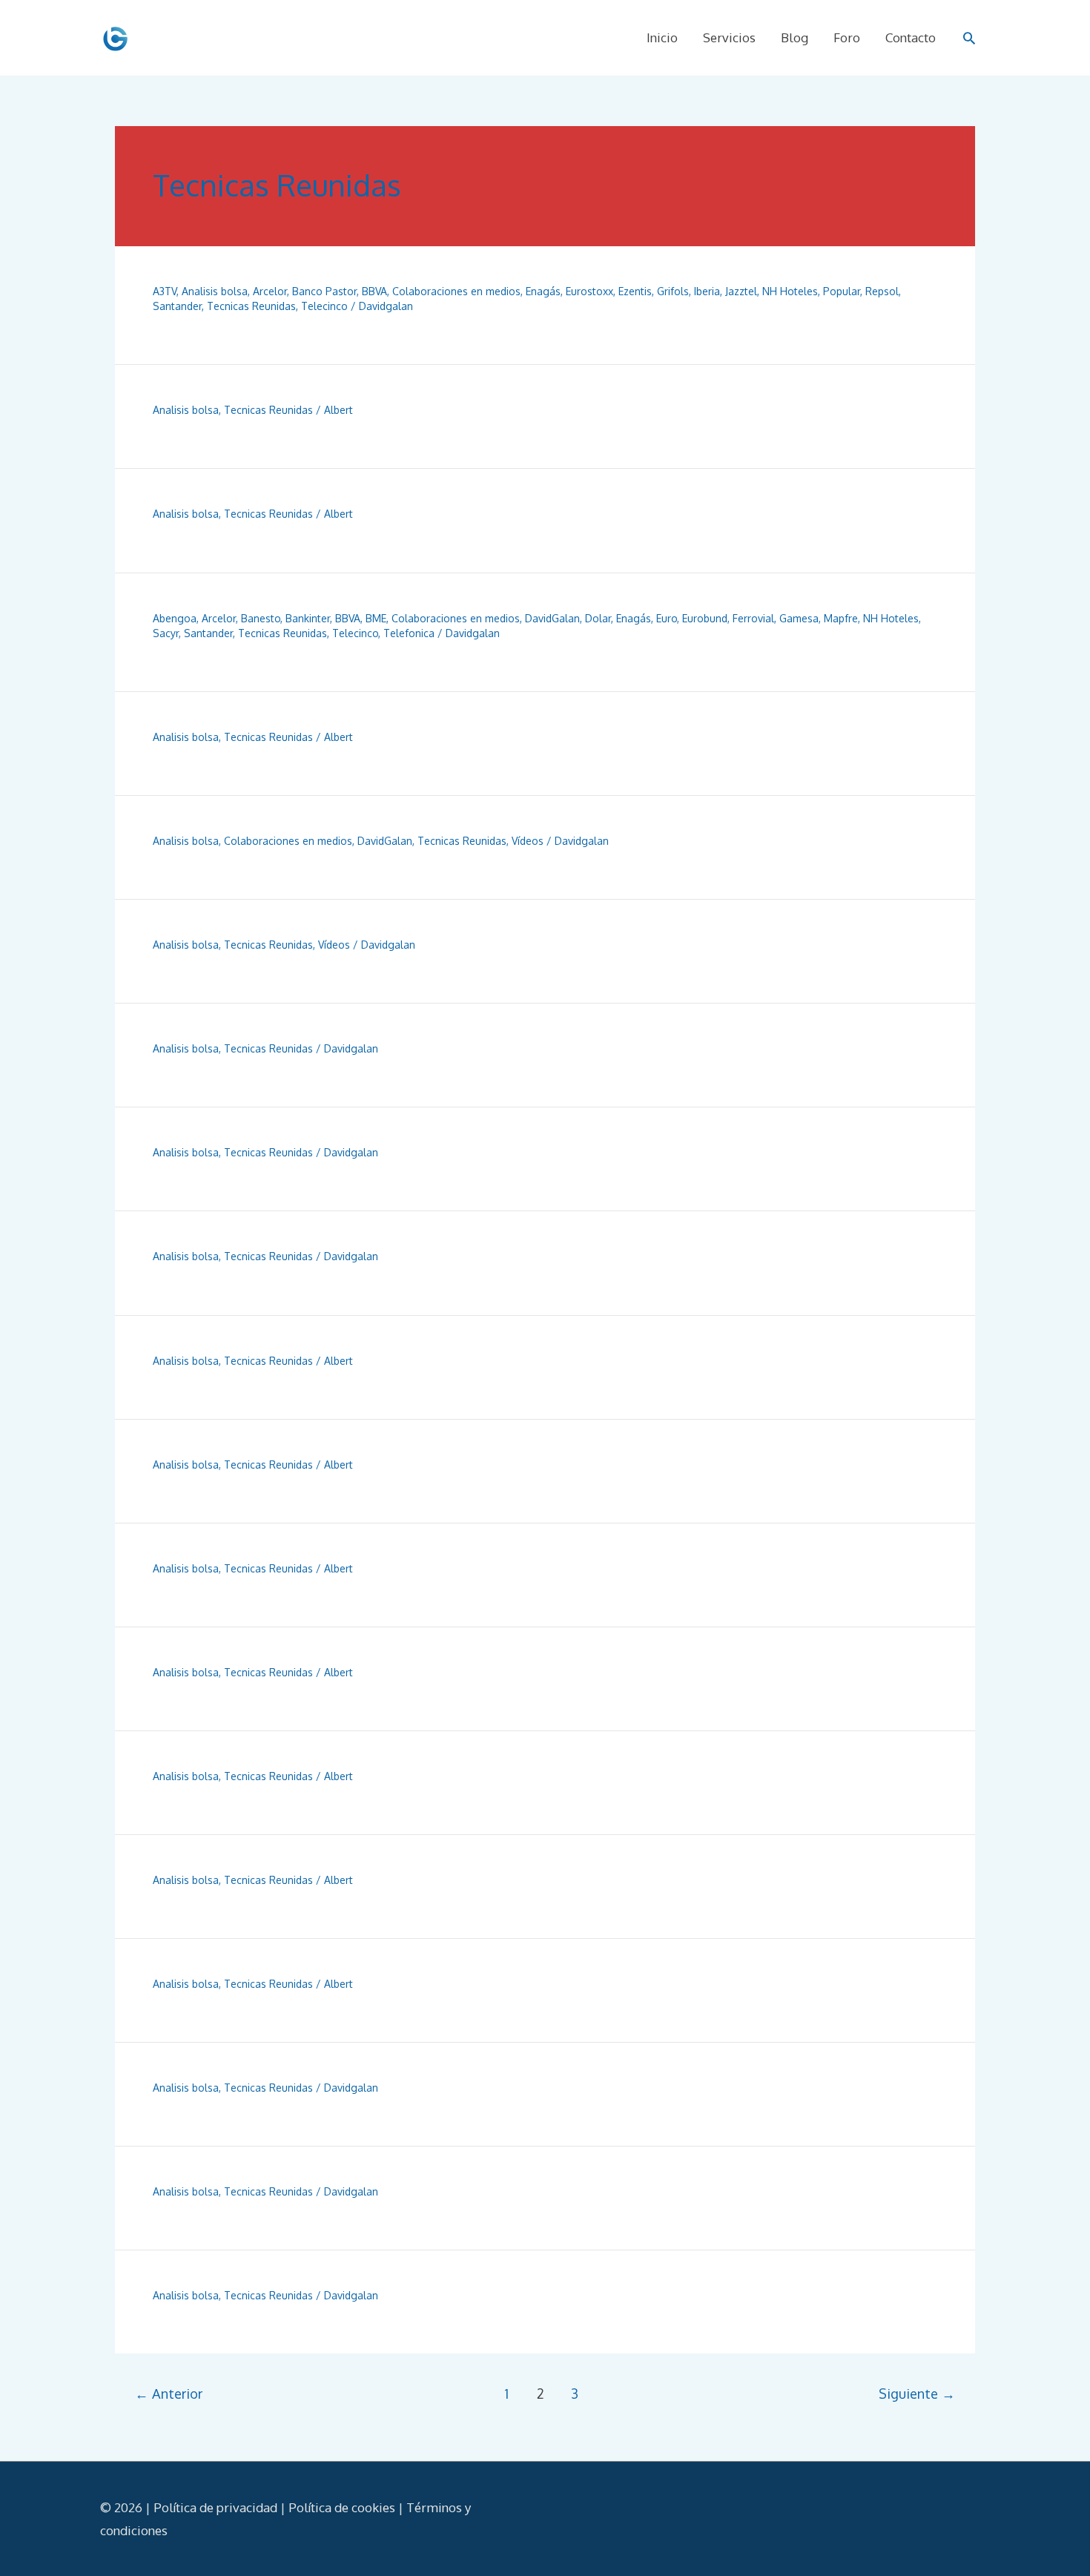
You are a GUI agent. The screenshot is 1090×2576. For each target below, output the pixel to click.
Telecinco (324, 306)
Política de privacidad (215, 2507)
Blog (795, 37)
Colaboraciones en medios (456, 291)
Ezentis (635, 291)
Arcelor (270, 291)
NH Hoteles (790, 291)
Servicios (729, 37)
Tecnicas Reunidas (251, 306)
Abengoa (175, 618)
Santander (177, 306)
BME (376, 618)
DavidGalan (552, 618)
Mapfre (841, 618)
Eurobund (705, 618)
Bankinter (308, 618)
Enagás (543, 291)
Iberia (707, 291)
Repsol (882, 291)
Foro (847, 37)
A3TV (165, 291)
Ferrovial (753, 618)
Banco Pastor (324, 291)
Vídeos (528, 841)
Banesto (261, 618)
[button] (969, 38)
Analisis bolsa (215, 291)
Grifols (673, 291)
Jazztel (741, 291)
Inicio (662, 37)
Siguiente (917, 2393)
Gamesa (799, 618)
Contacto (911, 37)
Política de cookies (342, 2507)
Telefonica (409, 633)
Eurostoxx (589, 291)
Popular (842, 291)
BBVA (374, 291)
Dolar (598, 618)
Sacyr (166, 633)
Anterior (169, 2393)
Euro (667, 618)
